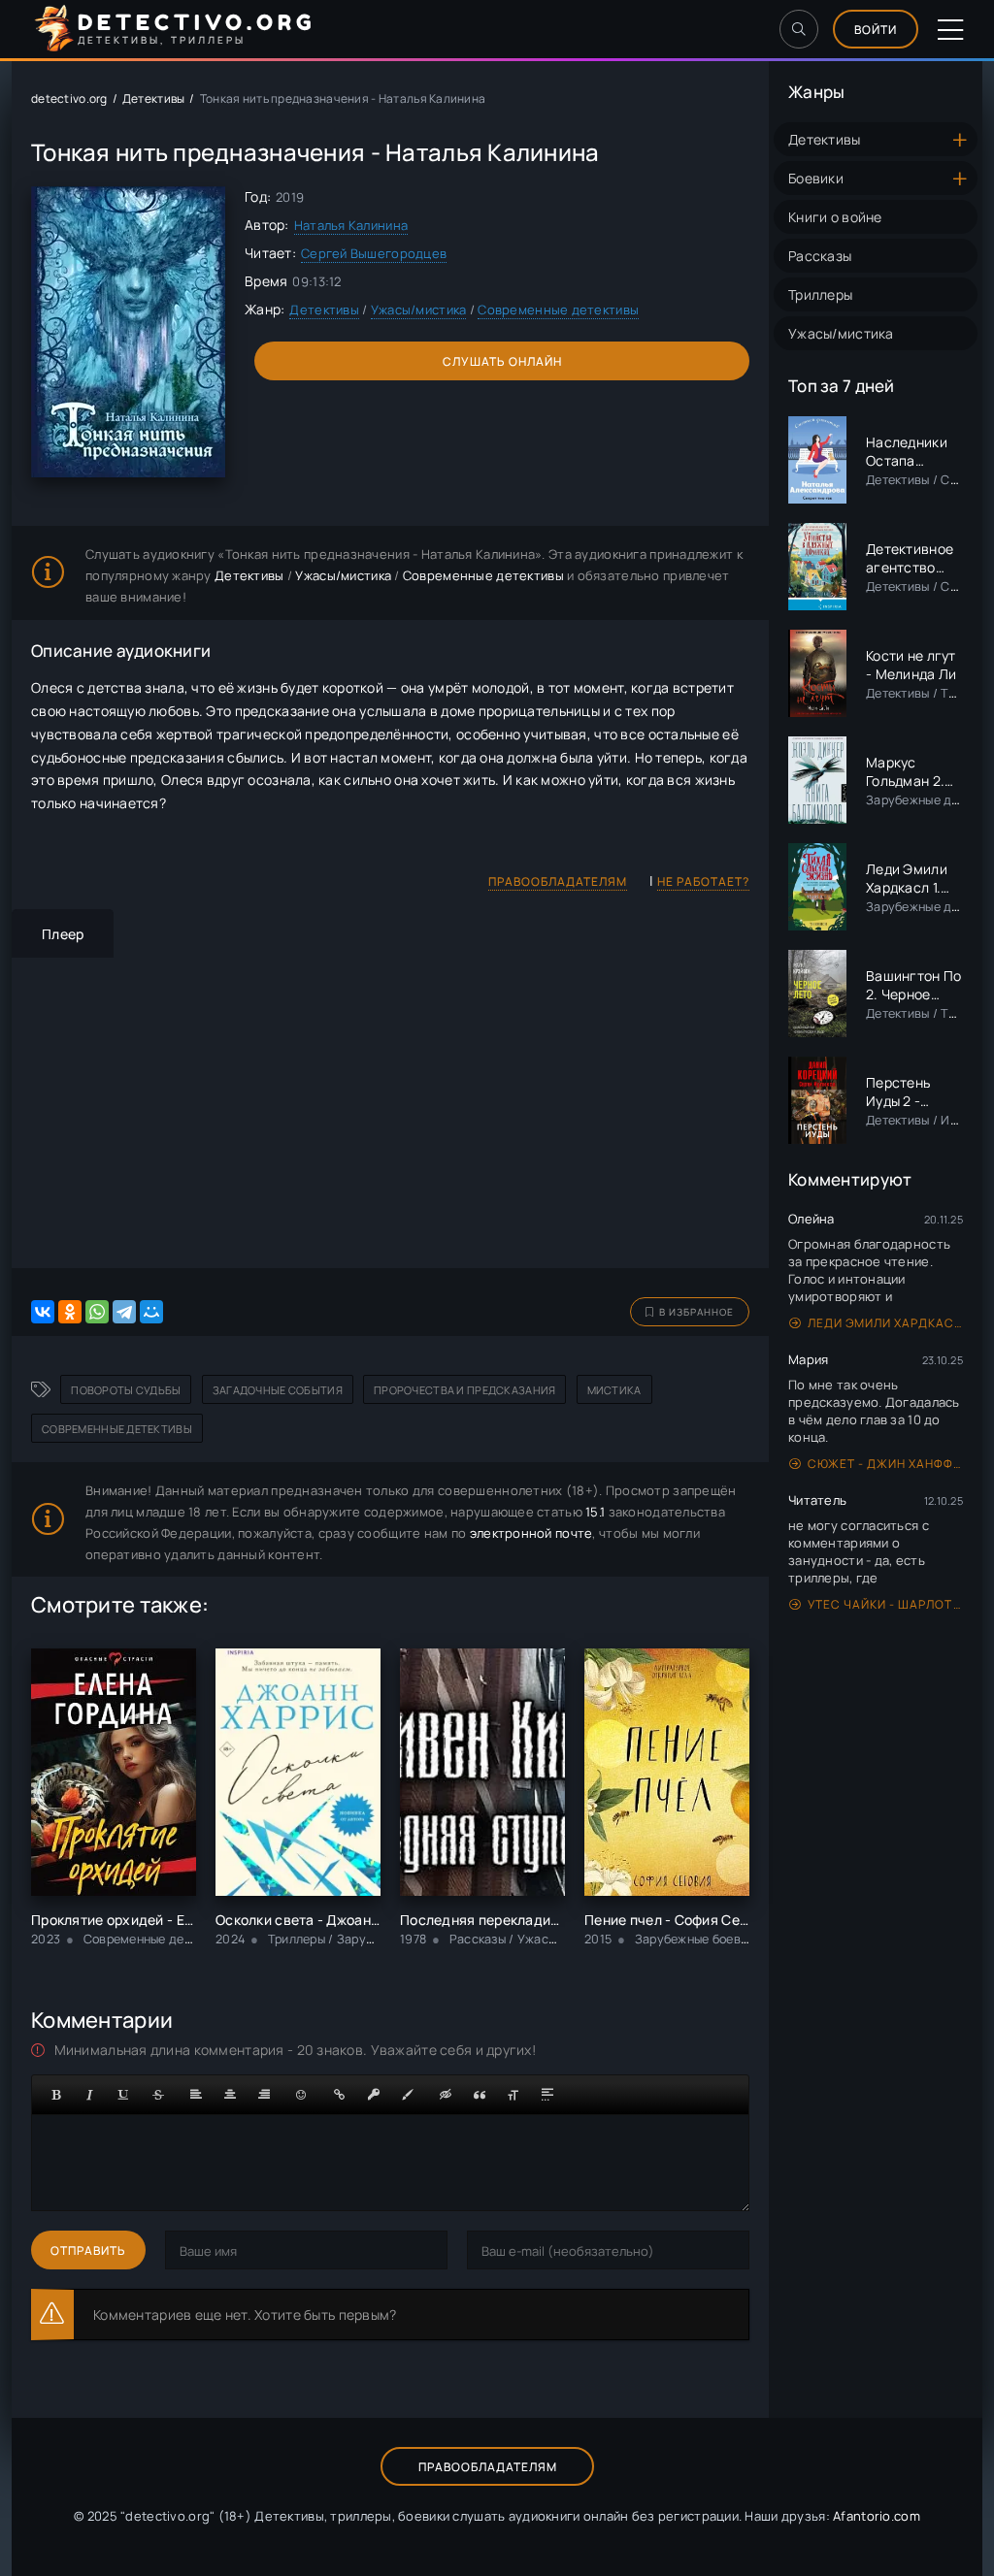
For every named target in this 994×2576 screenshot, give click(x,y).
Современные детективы (558, 310)
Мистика (614, 1390)
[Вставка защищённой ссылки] (374, 2095)
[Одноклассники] (70, 1312)
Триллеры (820, 294)
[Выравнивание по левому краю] (196, 2095)
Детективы (825, 139)
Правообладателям (558, 881)
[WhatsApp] (97, 1312)
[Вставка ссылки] (340, 2095)
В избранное (696, 1312)
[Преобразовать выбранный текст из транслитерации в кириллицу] (514, 2095)
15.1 (595, 1512)
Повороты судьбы (126, 1390)
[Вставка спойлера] (547, 2095)
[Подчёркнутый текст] (124, 2095)
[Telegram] (124, 1312)
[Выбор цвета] (408, 2095)
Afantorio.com (877, 2516)
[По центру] (230, 2095)
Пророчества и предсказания (464, 1390)
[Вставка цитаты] (480, 2095)
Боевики (816, 178)
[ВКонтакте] (43, 1312)
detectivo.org (69, 98)
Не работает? (703, 881)
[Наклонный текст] (90, 2095)
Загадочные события (278, 1390)
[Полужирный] (56, 2095)
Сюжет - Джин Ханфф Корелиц (885, 1464)
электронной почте (531, 1533)
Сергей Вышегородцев (374, 253)
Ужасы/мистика (841, 333)
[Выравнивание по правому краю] (264, 2095)
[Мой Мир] (151, 1312)
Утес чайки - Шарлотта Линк (885, 1604)
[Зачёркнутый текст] (158, 2095)
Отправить (88, 2250)
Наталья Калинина (351, 225)
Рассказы (820, 256)
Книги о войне (835, 217)
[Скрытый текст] (446, 2095)
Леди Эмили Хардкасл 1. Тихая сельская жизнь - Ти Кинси (885, 1323)
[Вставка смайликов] (302, 2095)
